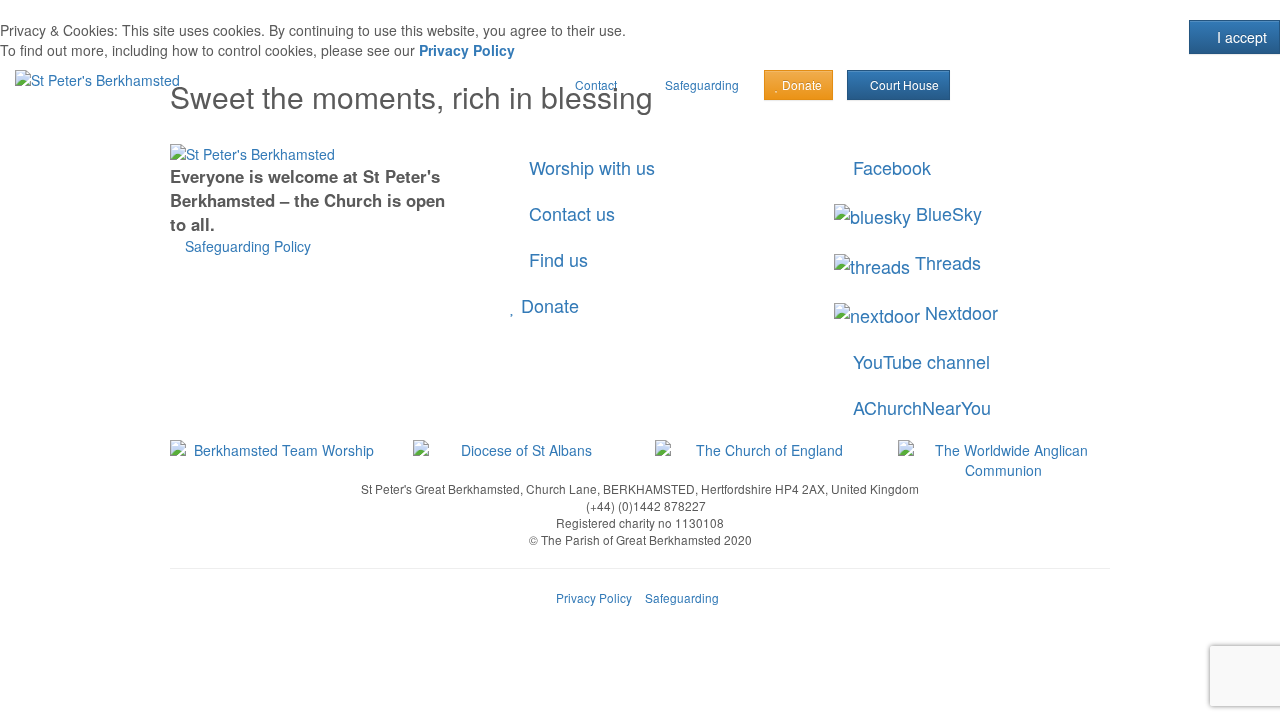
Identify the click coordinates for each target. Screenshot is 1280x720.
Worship (442, 130)
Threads (945, 262)
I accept (1240, 37)
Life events (542, 130)
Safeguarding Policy (246, 246)
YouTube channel (919, 361)
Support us (809, 130)
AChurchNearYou (919, 407)
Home (146, 130)
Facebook (889, 167)
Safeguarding (682, 597)
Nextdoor (959, 312)
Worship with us (589, 167)
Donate (547, 305)
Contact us (569, 213)
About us (213, 130)
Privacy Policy (467, 50)
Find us (556, 259)
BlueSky (946, 213)
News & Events (328, 130)
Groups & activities (676, 130)
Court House (903, 84)
